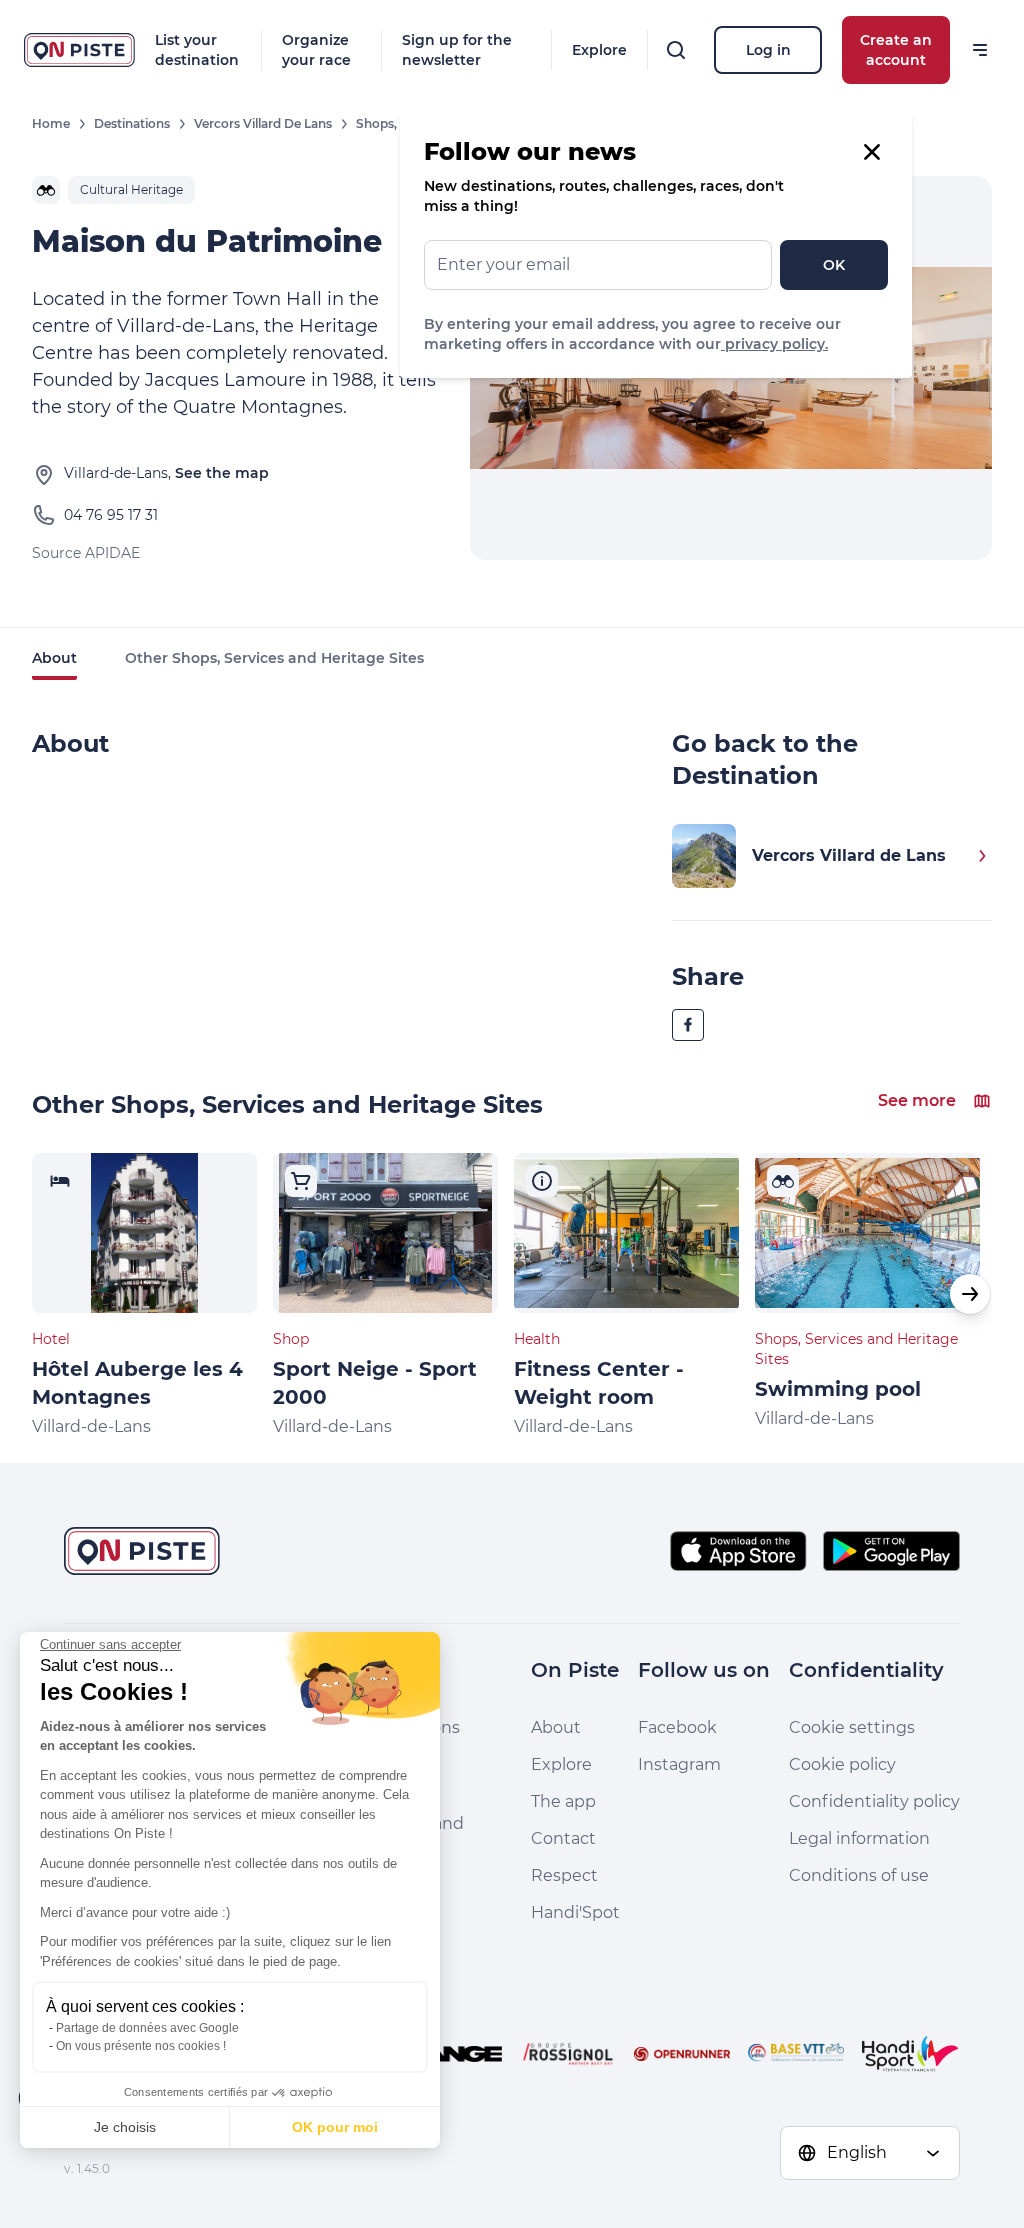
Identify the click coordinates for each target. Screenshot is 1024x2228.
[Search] (676, 50)
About (54, 658)
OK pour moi (335, 2127)
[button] (970, 1294)
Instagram (679, 1764)
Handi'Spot (575, 1912)
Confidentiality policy (874, 1801)
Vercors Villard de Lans (263, 123)
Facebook (677, 1727)
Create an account (896, 50)
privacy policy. (774, 344)
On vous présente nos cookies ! (141, 2046)
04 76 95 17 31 (111, 515)
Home (51, 123)
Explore (599, 50)
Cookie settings (852, 1727)
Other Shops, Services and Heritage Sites (274, 658)
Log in (768, 50)
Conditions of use (859, 1875)
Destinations (132, 123)
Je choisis (125, 2127)
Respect (564, 1875)
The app (563, 1801)
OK (834, 265)
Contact (563, 1838)
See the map (222, 473)
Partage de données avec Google (147, 2028)
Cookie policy (842, 1764)
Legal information (859, 1838)
